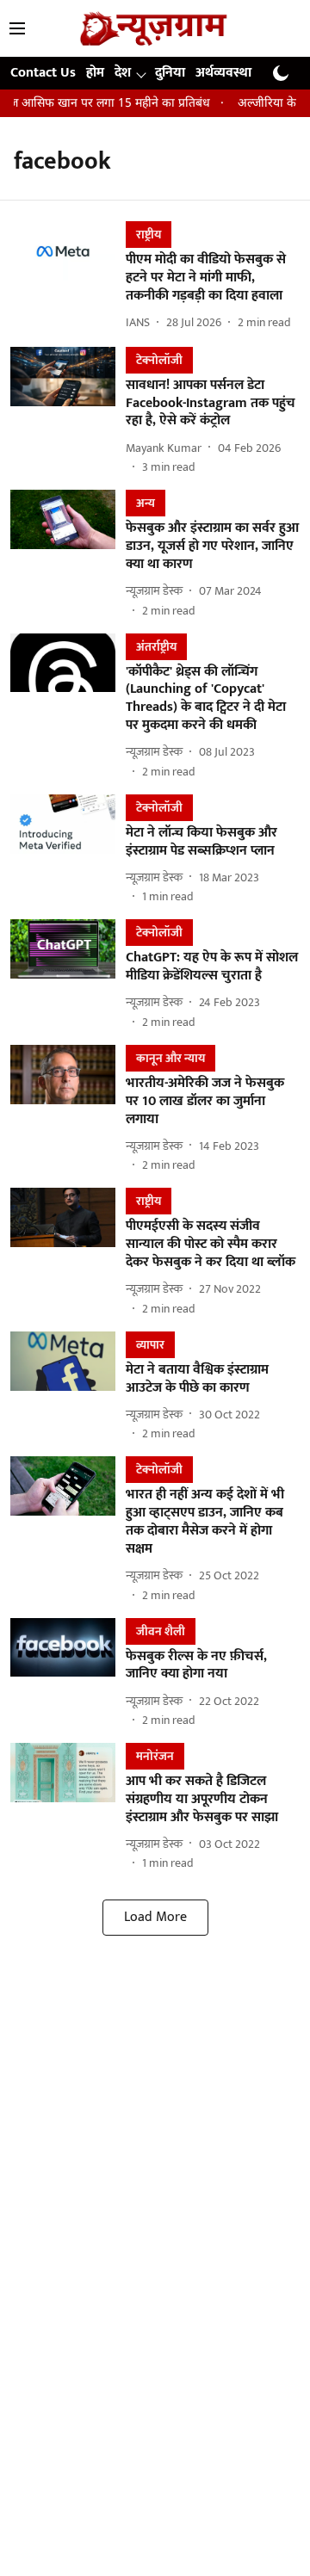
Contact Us (43, 73)
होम (95, 73)
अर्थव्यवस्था (223, 73)
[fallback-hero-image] (68, 277)
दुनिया (170, 73)
